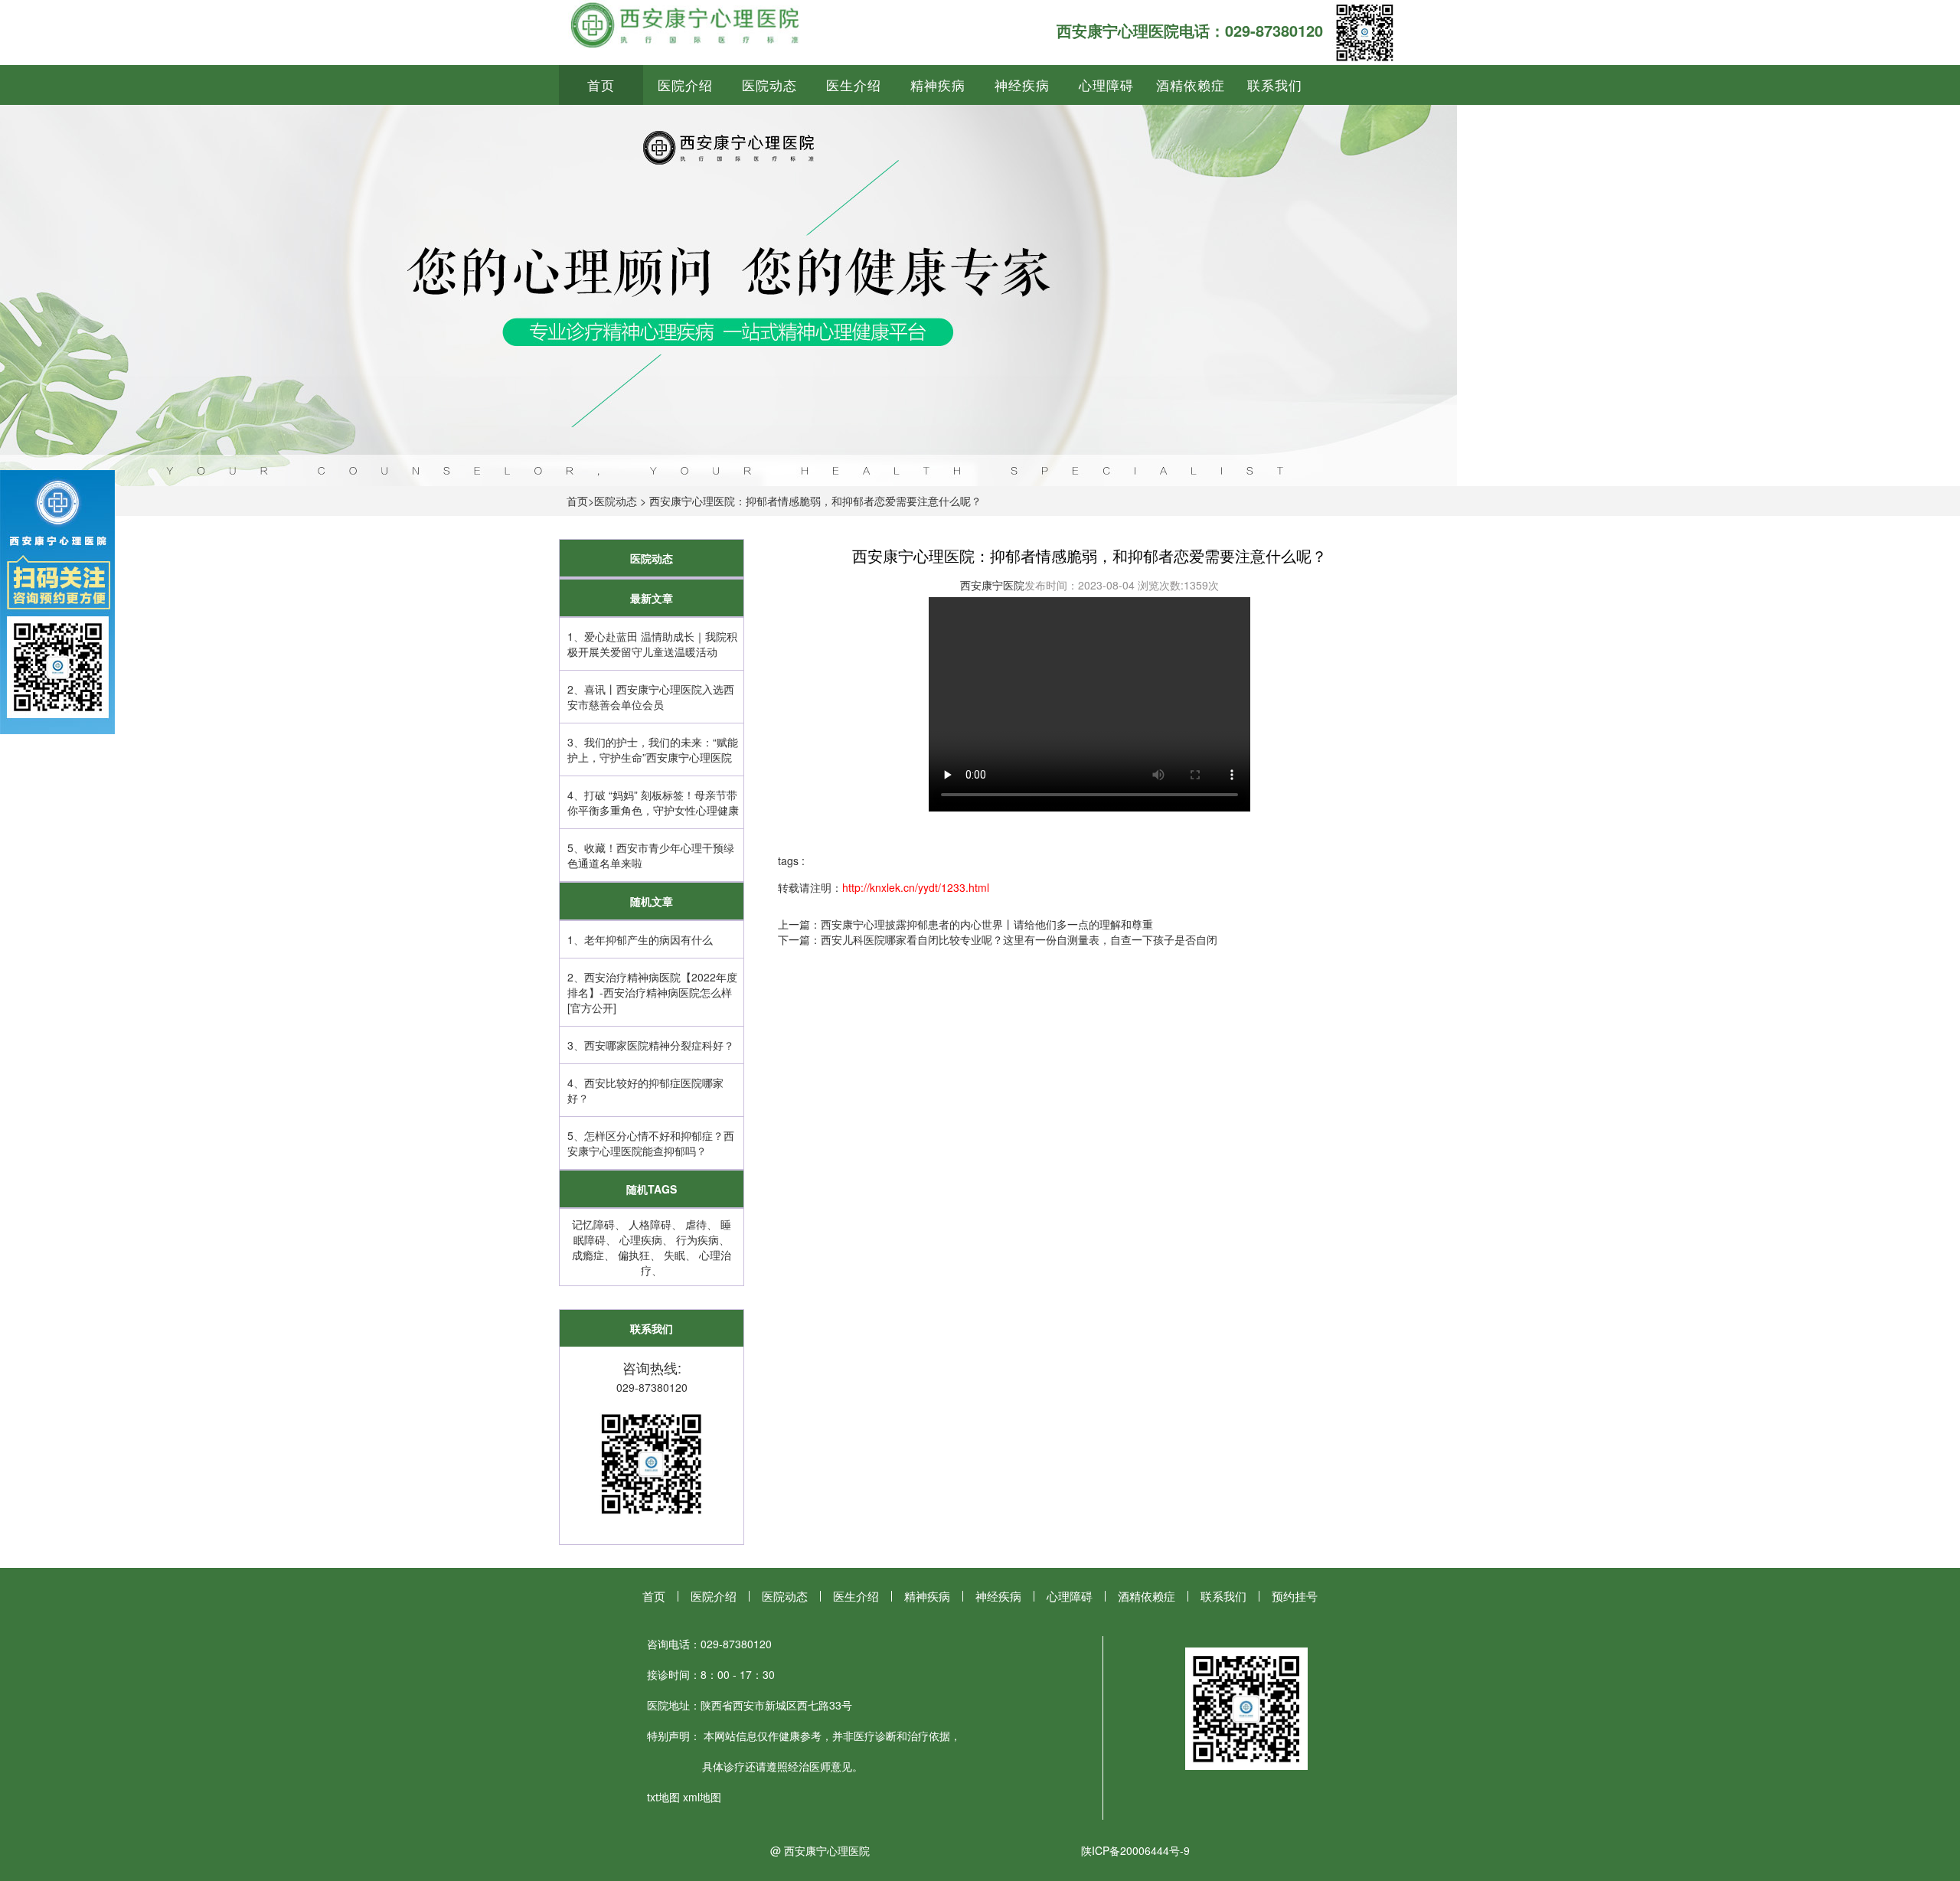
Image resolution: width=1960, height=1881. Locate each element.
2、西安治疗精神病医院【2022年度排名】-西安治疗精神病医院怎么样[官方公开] (652, 992)
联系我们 (1275, 85)
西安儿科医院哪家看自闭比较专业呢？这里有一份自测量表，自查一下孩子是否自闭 (1019, 939)
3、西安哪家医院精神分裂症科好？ (651, 1045)
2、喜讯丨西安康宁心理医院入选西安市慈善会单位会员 (651, 697)
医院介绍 (685, 85)
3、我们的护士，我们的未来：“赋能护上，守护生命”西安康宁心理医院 (653, 749)
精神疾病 (938, 85)
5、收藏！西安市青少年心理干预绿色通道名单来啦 (651, 855)
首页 (601, 85)
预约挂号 (1295, 1596)
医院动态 (769, 85)
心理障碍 (1106, 85)
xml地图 (702, 1797)
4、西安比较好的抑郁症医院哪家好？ (645, 1090)
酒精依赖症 (1191, 85)
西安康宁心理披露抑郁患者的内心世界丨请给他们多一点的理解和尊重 (987, 924)
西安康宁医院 (992, 585)
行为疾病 (697, 1239)
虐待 (696, 1224)
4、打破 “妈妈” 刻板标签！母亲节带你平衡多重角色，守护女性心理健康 (653, 802)
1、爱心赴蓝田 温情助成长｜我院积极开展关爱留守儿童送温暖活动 (652, 644)
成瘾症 (588, 1255)
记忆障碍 (593, 1224)
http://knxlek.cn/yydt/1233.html (916, 887)
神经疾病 (1022, 85)
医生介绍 (854, 85)
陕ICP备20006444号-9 (1135, 1850)
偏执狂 (634, 1255)
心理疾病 (641, 1239)
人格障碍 (650, 1224)
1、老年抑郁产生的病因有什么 (640, 939)
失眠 (675, 1255)
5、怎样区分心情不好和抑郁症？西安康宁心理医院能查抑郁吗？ (651, 1143)
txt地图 (663, 1797)
